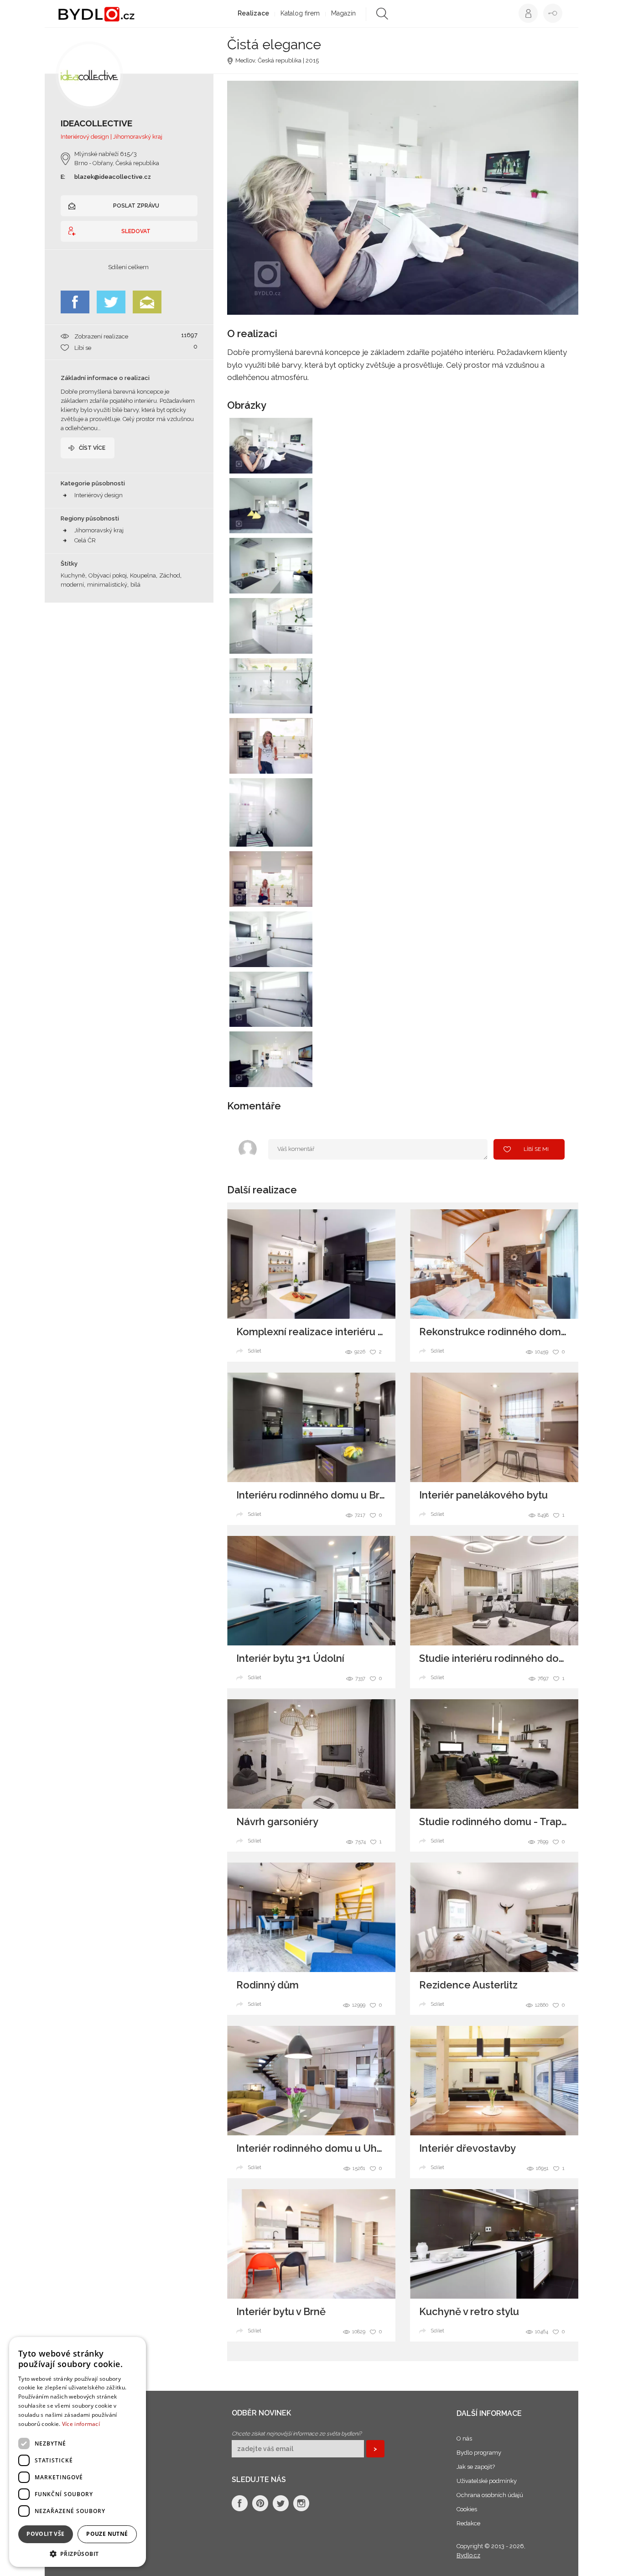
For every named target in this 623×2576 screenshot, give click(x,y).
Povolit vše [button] (45, 2534)
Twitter (111, 302)
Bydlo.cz (468, 2555)
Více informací (81, 2424)
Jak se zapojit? (476, 2467)
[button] (78, 2553)
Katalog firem (300, 13)
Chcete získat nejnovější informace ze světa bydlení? (297, 2434)
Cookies (467, 2509)
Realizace (253, 13)
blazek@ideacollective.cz (113, 177)
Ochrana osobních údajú (490, 2495)
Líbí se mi (536, 1149)
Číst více (92, 448)
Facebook (75, 302)
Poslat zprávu (136, 206)
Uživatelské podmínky (487, 2481)
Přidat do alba (297, 461)
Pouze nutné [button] (107, 2534)
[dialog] (78, 2452)
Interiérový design (99, 495)
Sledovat (136, 231)
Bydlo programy (479, 2453)
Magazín (343, 13)
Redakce (468, 2523)
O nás (464, 2438)
